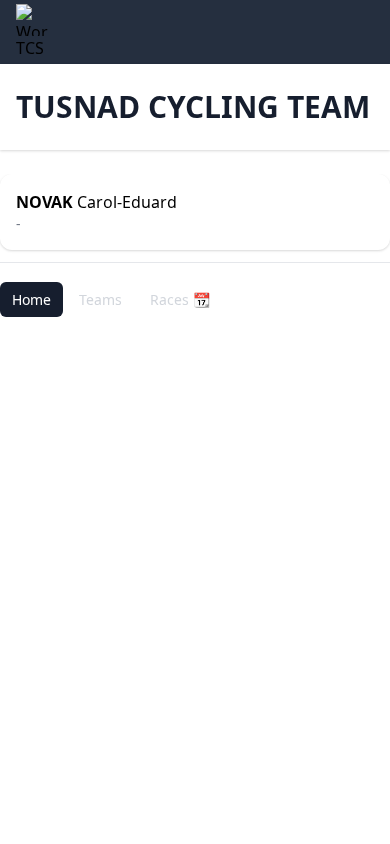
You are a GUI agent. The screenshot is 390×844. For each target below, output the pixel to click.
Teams (100, 299)
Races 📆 (180, 299)
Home (31, 299)
